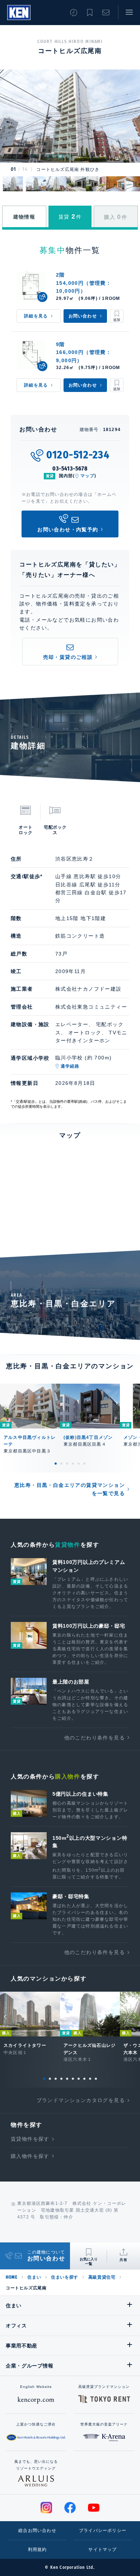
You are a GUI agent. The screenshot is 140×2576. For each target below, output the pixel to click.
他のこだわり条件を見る (95, 1738)
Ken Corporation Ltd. (19, 13)
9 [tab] (90, 2079)
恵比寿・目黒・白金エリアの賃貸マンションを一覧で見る (70, 1489)
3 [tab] (67, 1464)
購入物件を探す (30, 2156)
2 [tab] (61, 1464)
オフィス (16, 2326)
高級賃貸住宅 (102, 2277)
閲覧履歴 (74, 13)
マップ (88, 476)
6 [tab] (84, 1464)
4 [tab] (73, 1464)
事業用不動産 (22, 2346)
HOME (11, 2277)
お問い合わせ (106, 13)
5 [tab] (79, 1464)
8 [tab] (84, 2079)
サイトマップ (102, 2549)
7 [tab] (79, 2079)
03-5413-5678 (70, 468)
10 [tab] (96, 2079)
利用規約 (38, 2549)
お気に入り (90, 13)
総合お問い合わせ (37, 2530)
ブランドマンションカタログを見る (81, 2100)
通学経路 (70, 1066)
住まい (34, 2277)
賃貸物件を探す (30, 2139)
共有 (123, 2260)
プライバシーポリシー (103, 2530)
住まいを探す (65, 2277)
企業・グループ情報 (29, 2366)
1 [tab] (56, 1464)
